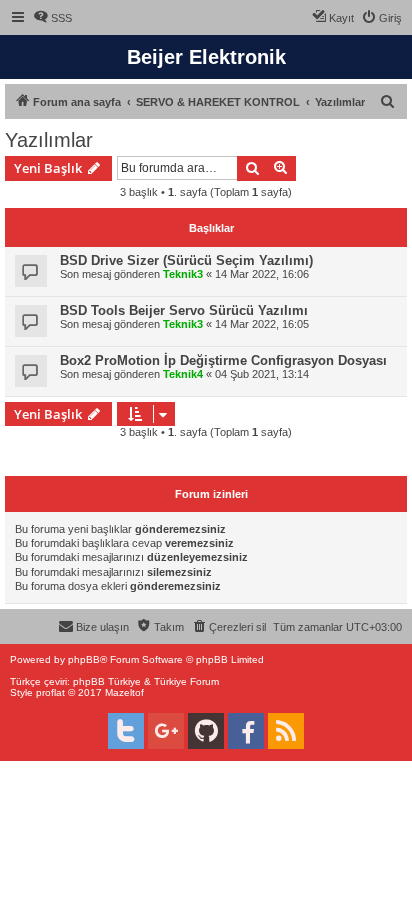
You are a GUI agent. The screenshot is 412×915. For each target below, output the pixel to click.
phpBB (84, 659)
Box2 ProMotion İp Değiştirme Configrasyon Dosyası (223, 360)
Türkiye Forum (186, 681)
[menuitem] (52, 18)
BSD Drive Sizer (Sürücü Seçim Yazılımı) (186, 260)
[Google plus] (166, 731)
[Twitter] (126, 731)
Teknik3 (183, 274)
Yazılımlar (49, 140)
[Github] (206, 731)
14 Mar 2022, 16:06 (262, 274)
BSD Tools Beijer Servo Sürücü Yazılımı (184, 310)
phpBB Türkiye (107, 681)
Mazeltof (124, 692)
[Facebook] (246, 731)
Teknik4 (183, 374)
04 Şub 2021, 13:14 (262, 374)
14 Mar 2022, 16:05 (262, 324)
